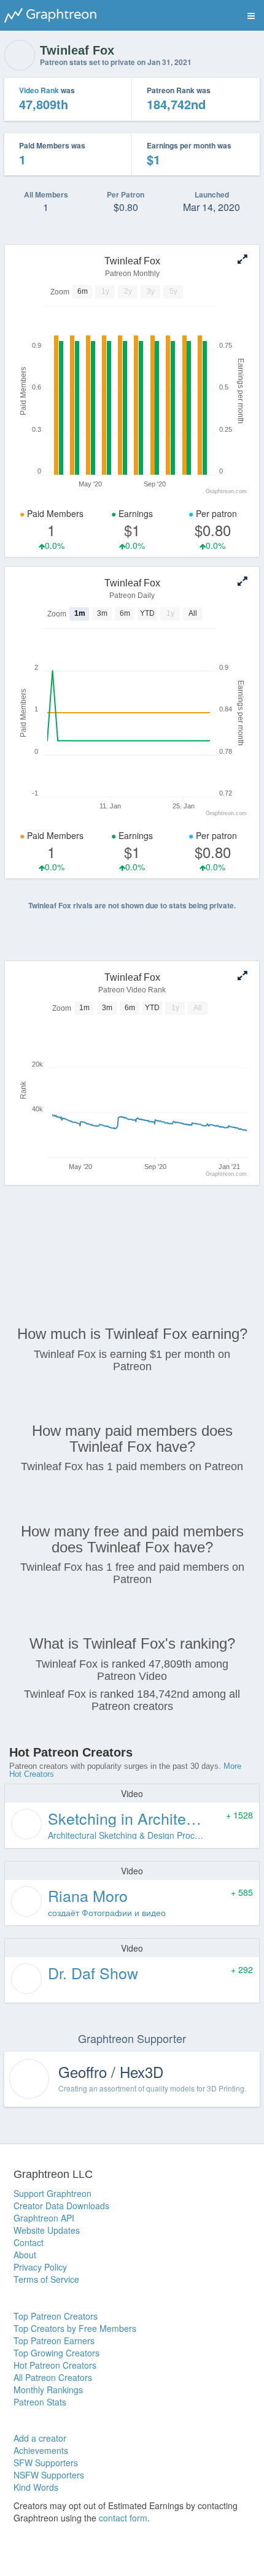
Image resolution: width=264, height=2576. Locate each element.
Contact (29, 2242)
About (25, 2255)
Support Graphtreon (52, 2193)
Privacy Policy (40, 2267)
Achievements (41, 2450)
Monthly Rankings (48, 2390)
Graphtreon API (44, 2218)
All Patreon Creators (53, 2377)
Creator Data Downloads (61, 2206)
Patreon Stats (40, 2402)
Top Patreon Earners (54, 2340)
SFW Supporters (46, 2463)
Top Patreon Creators (56, 2316)
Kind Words (36, 2487)
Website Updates (47, 2230)
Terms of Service (46, 2279)
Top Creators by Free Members (75, 2328)
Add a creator (40, 2438)
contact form (123, 2518)
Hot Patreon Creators (55, 2365)
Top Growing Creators (56, 2353)
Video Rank (39, 90)
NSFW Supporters (49, 2475)
